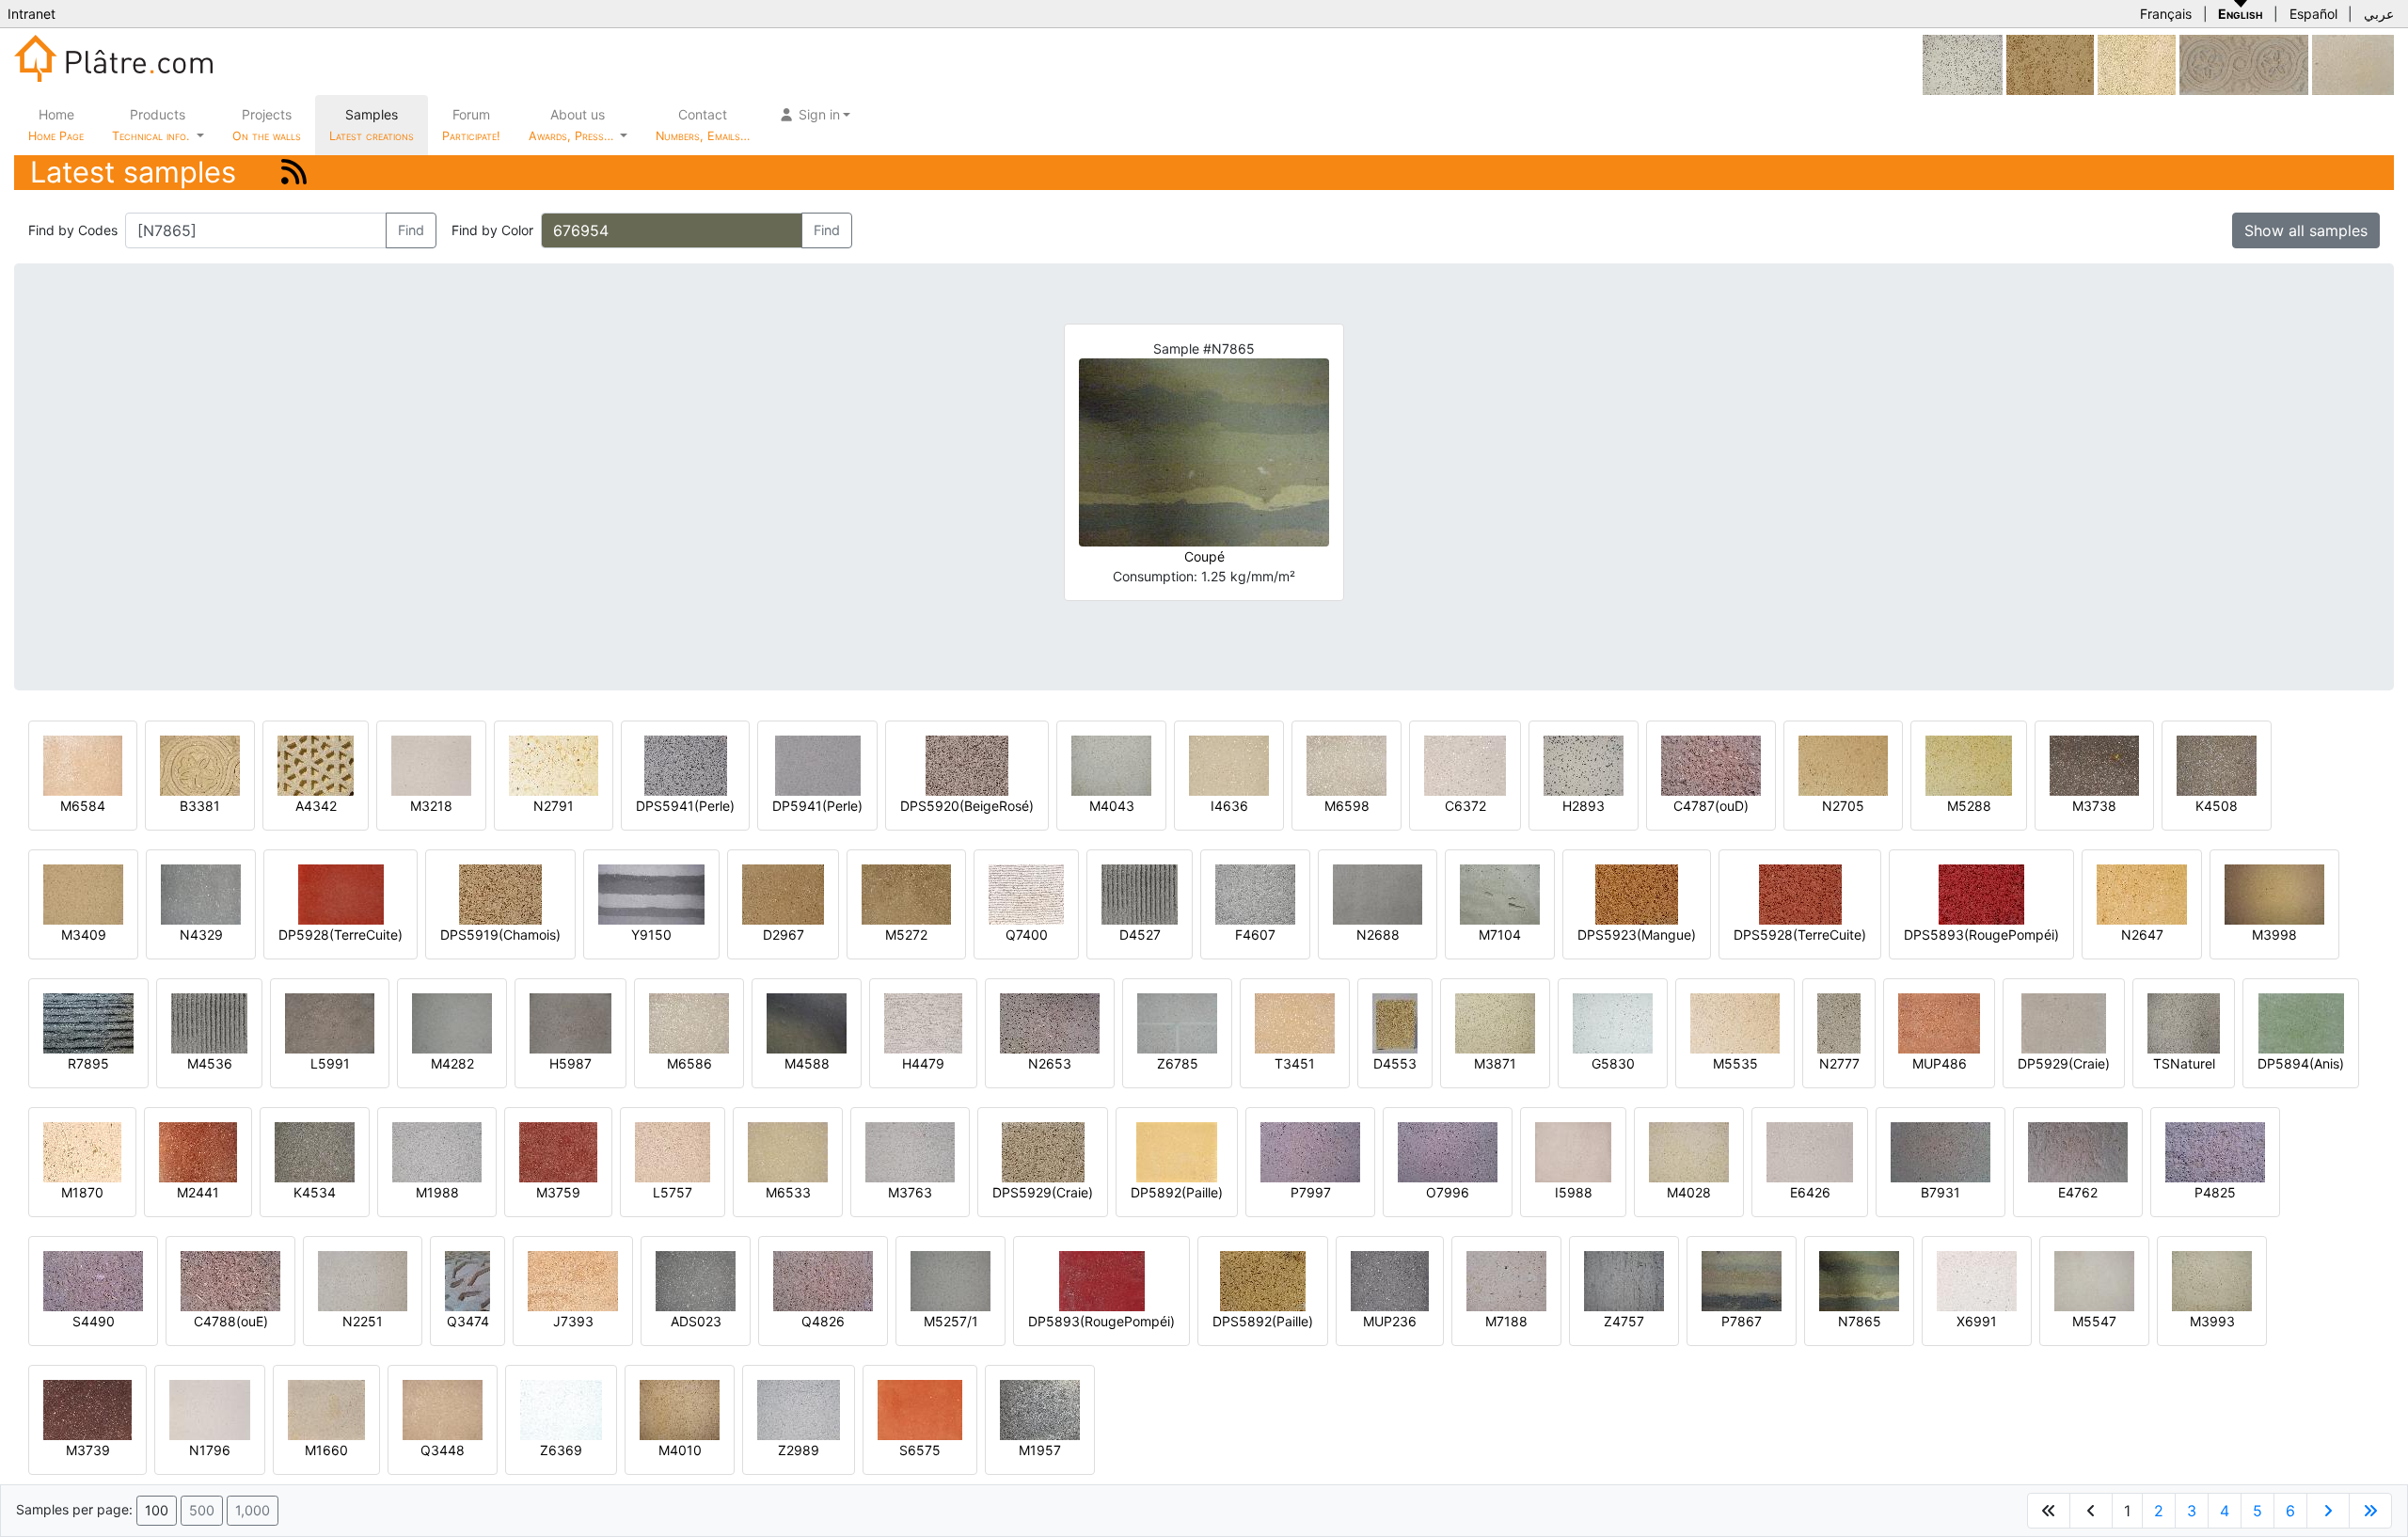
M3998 (2274, 935)
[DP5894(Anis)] (2301, 1022)
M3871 (1495, 1063)
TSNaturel (2184, 1063)
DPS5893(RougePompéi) (1981, 935)
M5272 (906, 935)
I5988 (1574, 1192)
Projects (267, 125)
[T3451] (1295, 1022)
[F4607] (1255, 893)
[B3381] (200, 764)
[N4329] (201, 893)
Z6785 (1178, 1063)
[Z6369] (561, 1409)
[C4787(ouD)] (1711, 764)
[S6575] (920, 1409)
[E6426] (1810, 1151)
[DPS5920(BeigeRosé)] (967, 764)
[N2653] (1050, 1022)
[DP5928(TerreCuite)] (341, 893)
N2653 (1050, 1063)
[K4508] (2217, 764)
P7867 (1742, 1321)
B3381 (200, 806)
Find (411, 230)
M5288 (1969, 806)
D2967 (784, 935)
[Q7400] (1026, 893)
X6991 (1977, 1321)
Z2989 (799, 1450)
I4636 (1229, 806)
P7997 (1311, 1192)
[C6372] (1465, 764)
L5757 (673, 1192)
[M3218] (431, 764)
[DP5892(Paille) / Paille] (1177, 1151)
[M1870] (82, 1151)
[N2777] (1839, 1022)
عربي (2379, 14)
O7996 (1448, 1192)
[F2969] (2050, 63)
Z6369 (561, 1450)
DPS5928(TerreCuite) (1800, 935)
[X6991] (1977, 1280)
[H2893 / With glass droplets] (1584, 764)
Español (2313, 14)
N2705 (1843, 806)
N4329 (201, 935)
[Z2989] (799, 1409)
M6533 (788, 1192)
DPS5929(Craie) (1043, 1192)
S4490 (94, 1321)
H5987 (570, 1063)
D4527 (1140, 935)
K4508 (2217, 806)
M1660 (326, 1450)
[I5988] (1573, 1151)
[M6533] (788, 1151)
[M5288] (1969, 764)
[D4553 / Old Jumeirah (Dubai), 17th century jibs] (1395, 1022)
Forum (471, 125)
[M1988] (437, 1151)
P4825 (2215, 1192)
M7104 (1500, 935)
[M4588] (807, 1022)
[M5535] (1735, 1022)
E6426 (1810, 1192)
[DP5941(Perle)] (818, 764)
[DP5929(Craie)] (2064, 1022)
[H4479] (923, 1022)
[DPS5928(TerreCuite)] (1800, 893)
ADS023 (696, 1321)
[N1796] (210, 1409)
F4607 (1255, 935)
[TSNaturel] (2184, 1022)
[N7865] (1859, 1280)
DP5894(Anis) (2301, 1063)
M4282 (452, 1063)
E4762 (2078, 1192)
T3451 (1295, 1063)
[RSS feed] (294, 172)
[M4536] (209, 1022)
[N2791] (554, 764)
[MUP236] (1390, 1280)
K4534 (315, 1192)
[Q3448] (443, 1409)
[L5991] (330, 1022)
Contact (703, 125)
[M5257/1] (951, 1280)
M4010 (680, 1450)
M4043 (1112, 806)
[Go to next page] (2328, 1511)
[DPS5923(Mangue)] (1637, 893)
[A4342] (316, 764)
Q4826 (823, 1321)
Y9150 (651, 935)
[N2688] (1378, 893)
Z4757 (1624, 1321)
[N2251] (363, 1280)
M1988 (437, 1192)
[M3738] (2094, 764)
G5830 (1613, 1063)
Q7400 (1027, 935)
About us (573, 125)
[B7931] (1941, 1151)
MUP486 (1940, 1063)
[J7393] (573, 1280)
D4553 (1395, 1063)
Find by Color (492, 230)
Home (56, 125)
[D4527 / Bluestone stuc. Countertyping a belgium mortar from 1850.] (1140, 893)
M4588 (807, 1063)
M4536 (210, 1063)
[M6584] (83, 764)
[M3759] (558, 1151)
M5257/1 (951, 1321)
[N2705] (1843, 764)
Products (150, 125)
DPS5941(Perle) (685, 806)
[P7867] (1742, 1280)
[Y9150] (651, 893)
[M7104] (1500, 893)
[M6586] (689, 1022)
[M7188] (1506, 1280)
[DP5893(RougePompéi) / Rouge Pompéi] (1102, 1280)
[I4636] (1229, 764)
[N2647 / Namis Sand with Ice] (2142, 893)
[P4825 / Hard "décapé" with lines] (2215, 1151)
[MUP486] (1939, 1022)
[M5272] (906, 893)
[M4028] (1689, 1151)
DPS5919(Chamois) (500, 935)
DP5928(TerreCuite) (341, 935)
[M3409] (83, 893)
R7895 (88, 1063)
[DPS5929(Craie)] (1043, 1151)
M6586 (689, 1063)
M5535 (1735, 1063)
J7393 (573, 1321)
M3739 (88, 1450)
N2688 (1378, 935)
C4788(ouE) (231, 1321)
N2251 (363, 1321)
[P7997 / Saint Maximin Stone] (1310, 1151)
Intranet (32, 14)
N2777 (1839, 1063)
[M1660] (326, 1409)
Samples (372, 125)
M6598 (1347, 806)
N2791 (554, 806)
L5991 (330, 1063)
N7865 (1860, 1321)
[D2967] (783, 893)
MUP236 (1390, 1321)
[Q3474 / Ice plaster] (467, 1280)
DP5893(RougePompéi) (1101, 1321)
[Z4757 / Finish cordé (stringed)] (1624, 1280)
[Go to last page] (2370, 1511)
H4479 (923, 1063)
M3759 (558, 1192)
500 (202, 1510)
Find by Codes (73, 230)
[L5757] (673, 1151)
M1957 (1040, 1450)
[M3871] (1495, 1022)
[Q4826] (823, 1280)
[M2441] (198, 1151)
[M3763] (910, 1151)
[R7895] (88, 1022)
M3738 (2094, 806)
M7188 (1506, 1321)
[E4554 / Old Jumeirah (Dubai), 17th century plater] (2353, 63)
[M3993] (2212, 1280)
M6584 (83, 806)
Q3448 (443, 1450)
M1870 (82, 1192)
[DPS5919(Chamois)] (500, 893)
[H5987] (570, 1022)
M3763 (910, 1192)
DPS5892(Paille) (1263, 1321)
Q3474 (468, 1321)
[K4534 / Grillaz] (315, 1151)
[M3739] (87, 1409)
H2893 (1584, 806)
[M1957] (1040, 1409)
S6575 (920, 1450)
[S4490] (93, 1280)
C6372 (1465, 806)
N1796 (210, 1450)
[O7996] (1448, 1151)
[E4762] (2078, 1151)
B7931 (1941, 1192)
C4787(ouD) (1711, 806)
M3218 (431, 806)
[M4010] (680, 1409)
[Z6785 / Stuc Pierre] (1177, 1022)
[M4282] (452, 1022)
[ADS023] (696, 1280)
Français (2166, 14)
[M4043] (1111, 764)
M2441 (198, 1192)
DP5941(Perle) (817, 806)
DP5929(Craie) (2064, 1063)
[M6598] (1347, 764)
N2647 (2142, 935)
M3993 (2212, 1321)
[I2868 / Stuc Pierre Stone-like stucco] (1963, 63)
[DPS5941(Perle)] (686, 764)
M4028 (1689, 1192)
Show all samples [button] (2306, 230)
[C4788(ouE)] (230, 1280)
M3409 (84, 935)
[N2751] (2244, 63)
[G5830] (1613, 1022)
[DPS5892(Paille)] (1263, 1280)
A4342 (316, 806)
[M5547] (2094, 1280)
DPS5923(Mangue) (1637, 935)
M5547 (2094, 1321)
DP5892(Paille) (1177, 1192)
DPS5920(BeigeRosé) (967, 806)
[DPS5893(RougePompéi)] (1981, 893)
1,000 (253, 1510)
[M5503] (2137, 63)
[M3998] (2274, 893)
